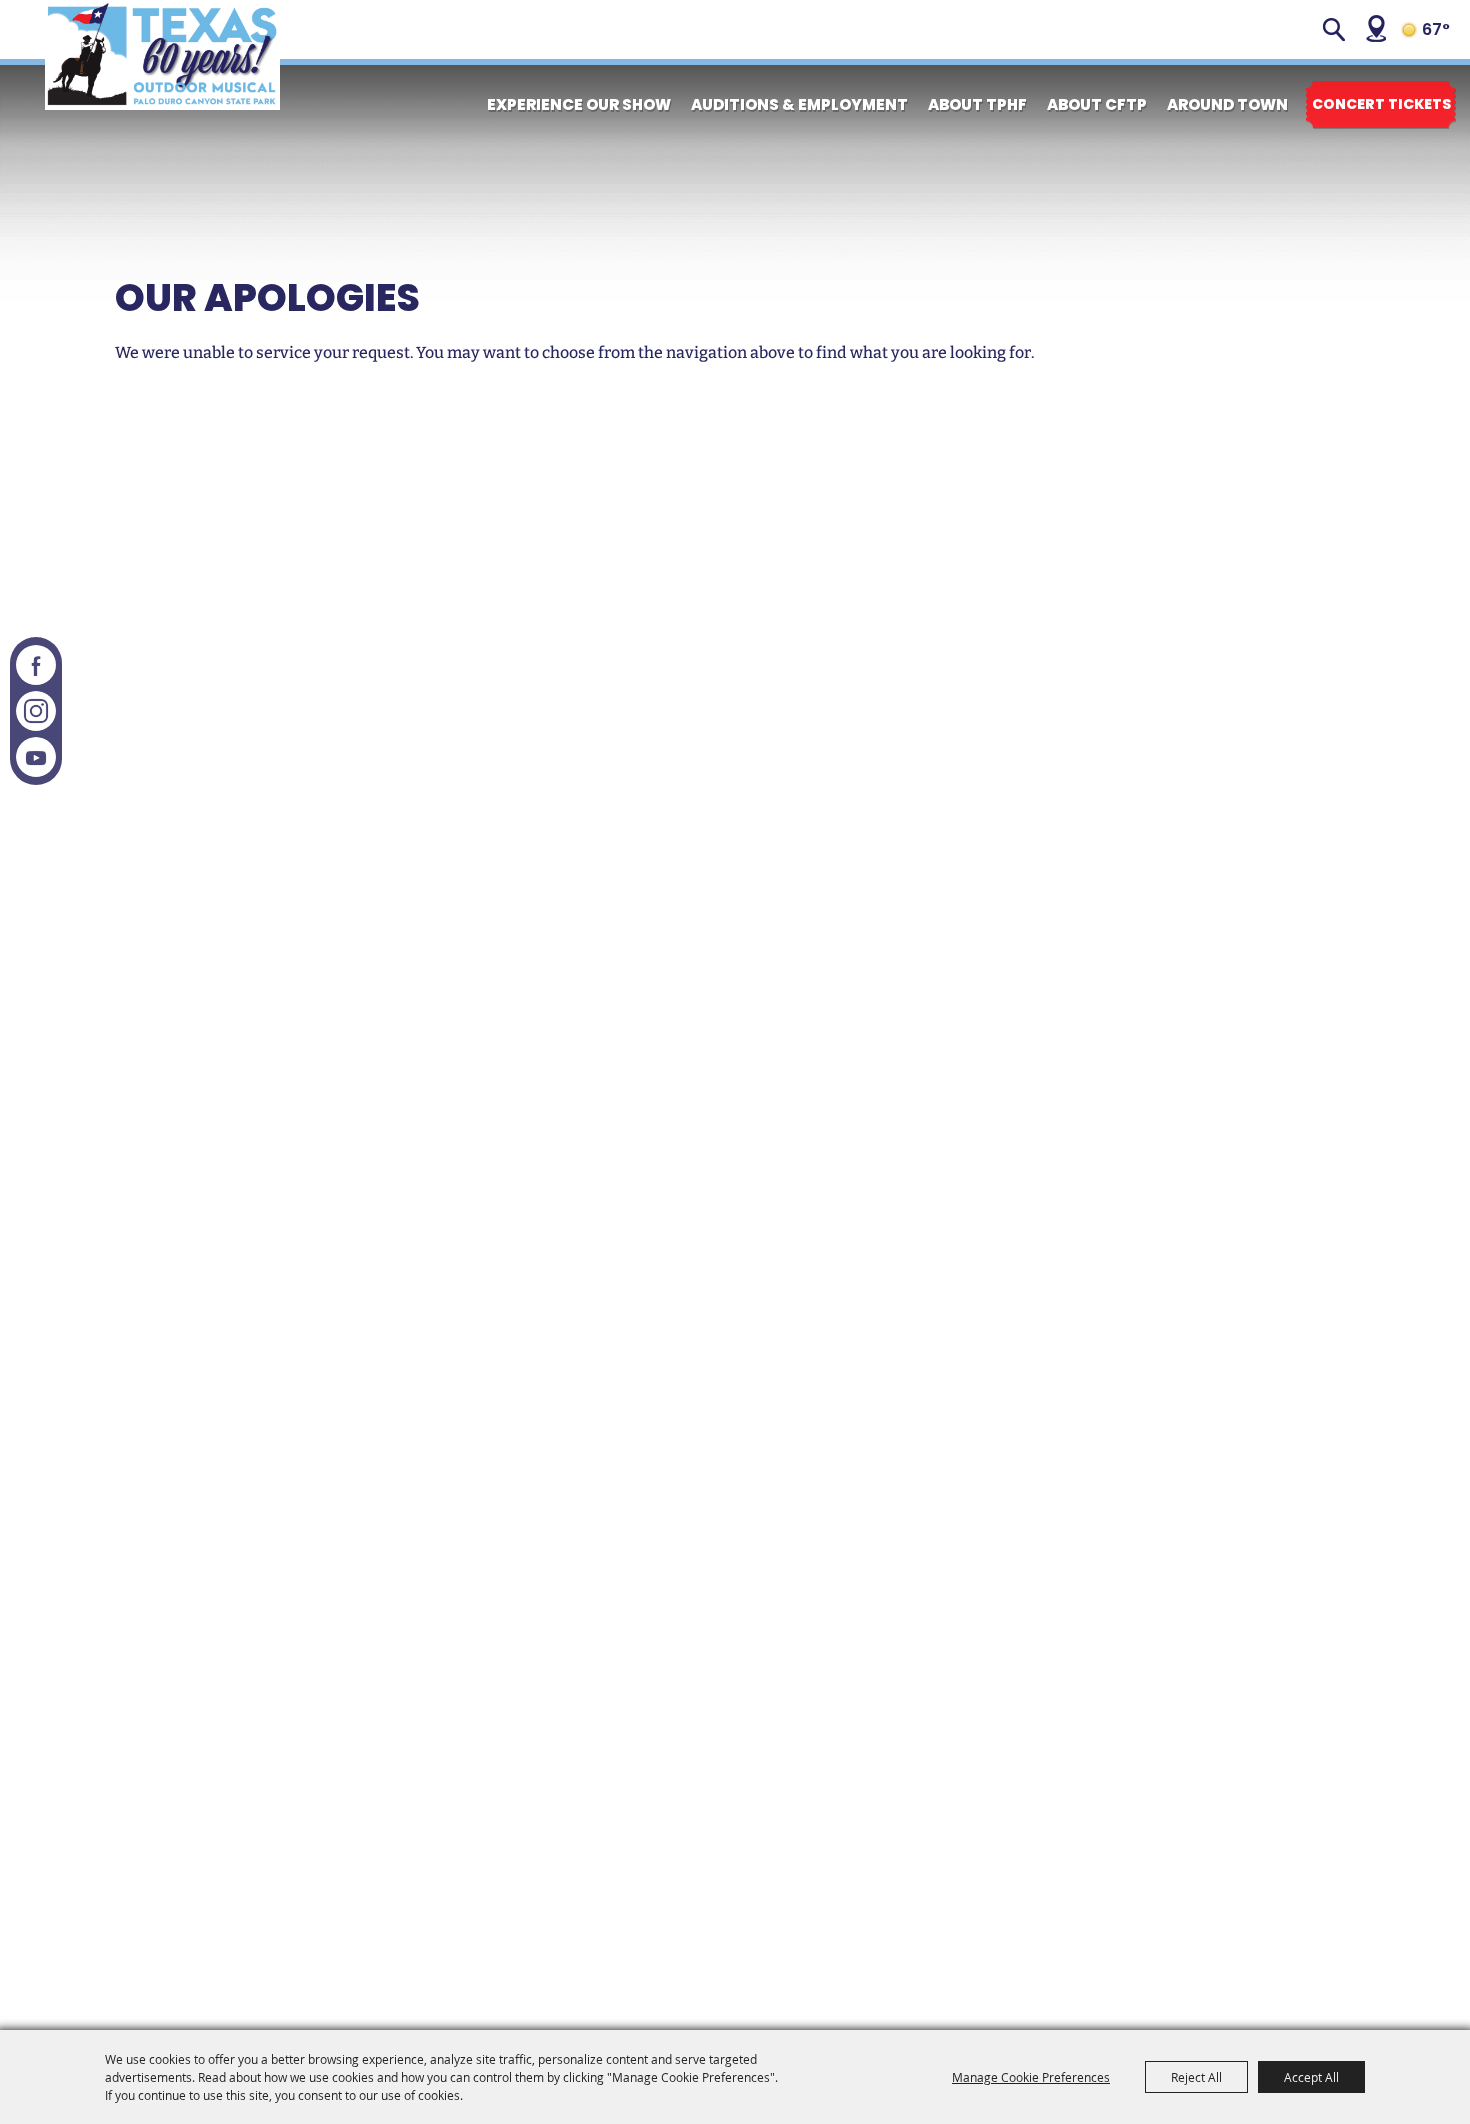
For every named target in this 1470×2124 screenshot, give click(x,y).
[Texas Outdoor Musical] (162, 55)
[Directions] (1376, 28)
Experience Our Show (579, 104)
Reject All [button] (1196, 2077)
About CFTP (1097, 104)
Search (1333, 30)
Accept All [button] (1311, 2077)
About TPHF (977, 104)
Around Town (1227, 104)
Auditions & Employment (799, 104)
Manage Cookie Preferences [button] (1031, 2077)
